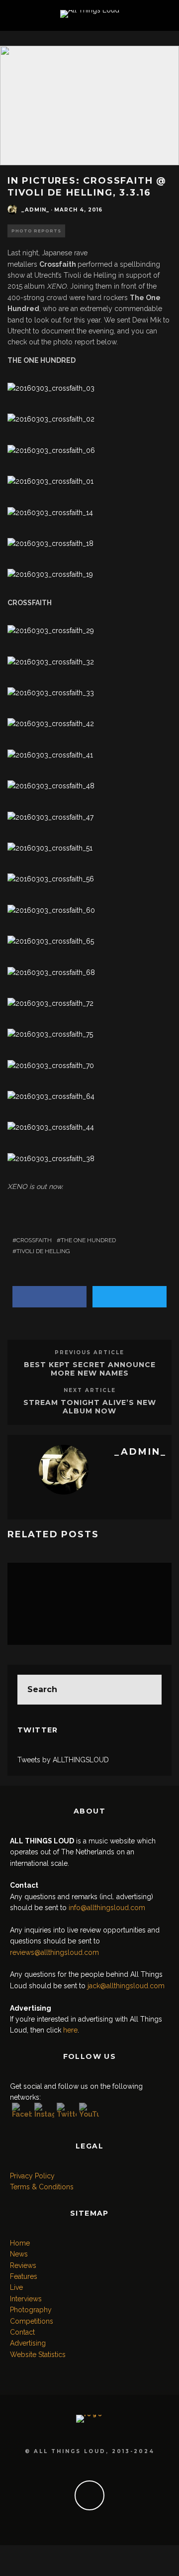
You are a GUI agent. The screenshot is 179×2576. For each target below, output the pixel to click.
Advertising (28, 2343)
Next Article (90, 1390)
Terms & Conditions (42, 2187)
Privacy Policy (32, 2176)
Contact (22, 2332)
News (19, 2254)
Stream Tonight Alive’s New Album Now (90, 1407)
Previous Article (89, 1352)
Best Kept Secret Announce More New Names (90, 1369)
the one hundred (88, 1240)
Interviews (26, 2299)
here (70, 2030)
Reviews (23, 2265)
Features (24, 2276)
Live (16, 2287)
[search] (147, 1690)
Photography (31, 2310)
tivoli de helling (43, 1251)
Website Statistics (38, 2355)
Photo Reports (36, 231)
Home (20, 2243)
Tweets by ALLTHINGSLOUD (63, 1760)
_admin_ (35, 210)
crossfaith (34, 1240)
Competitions (32, 2321)
